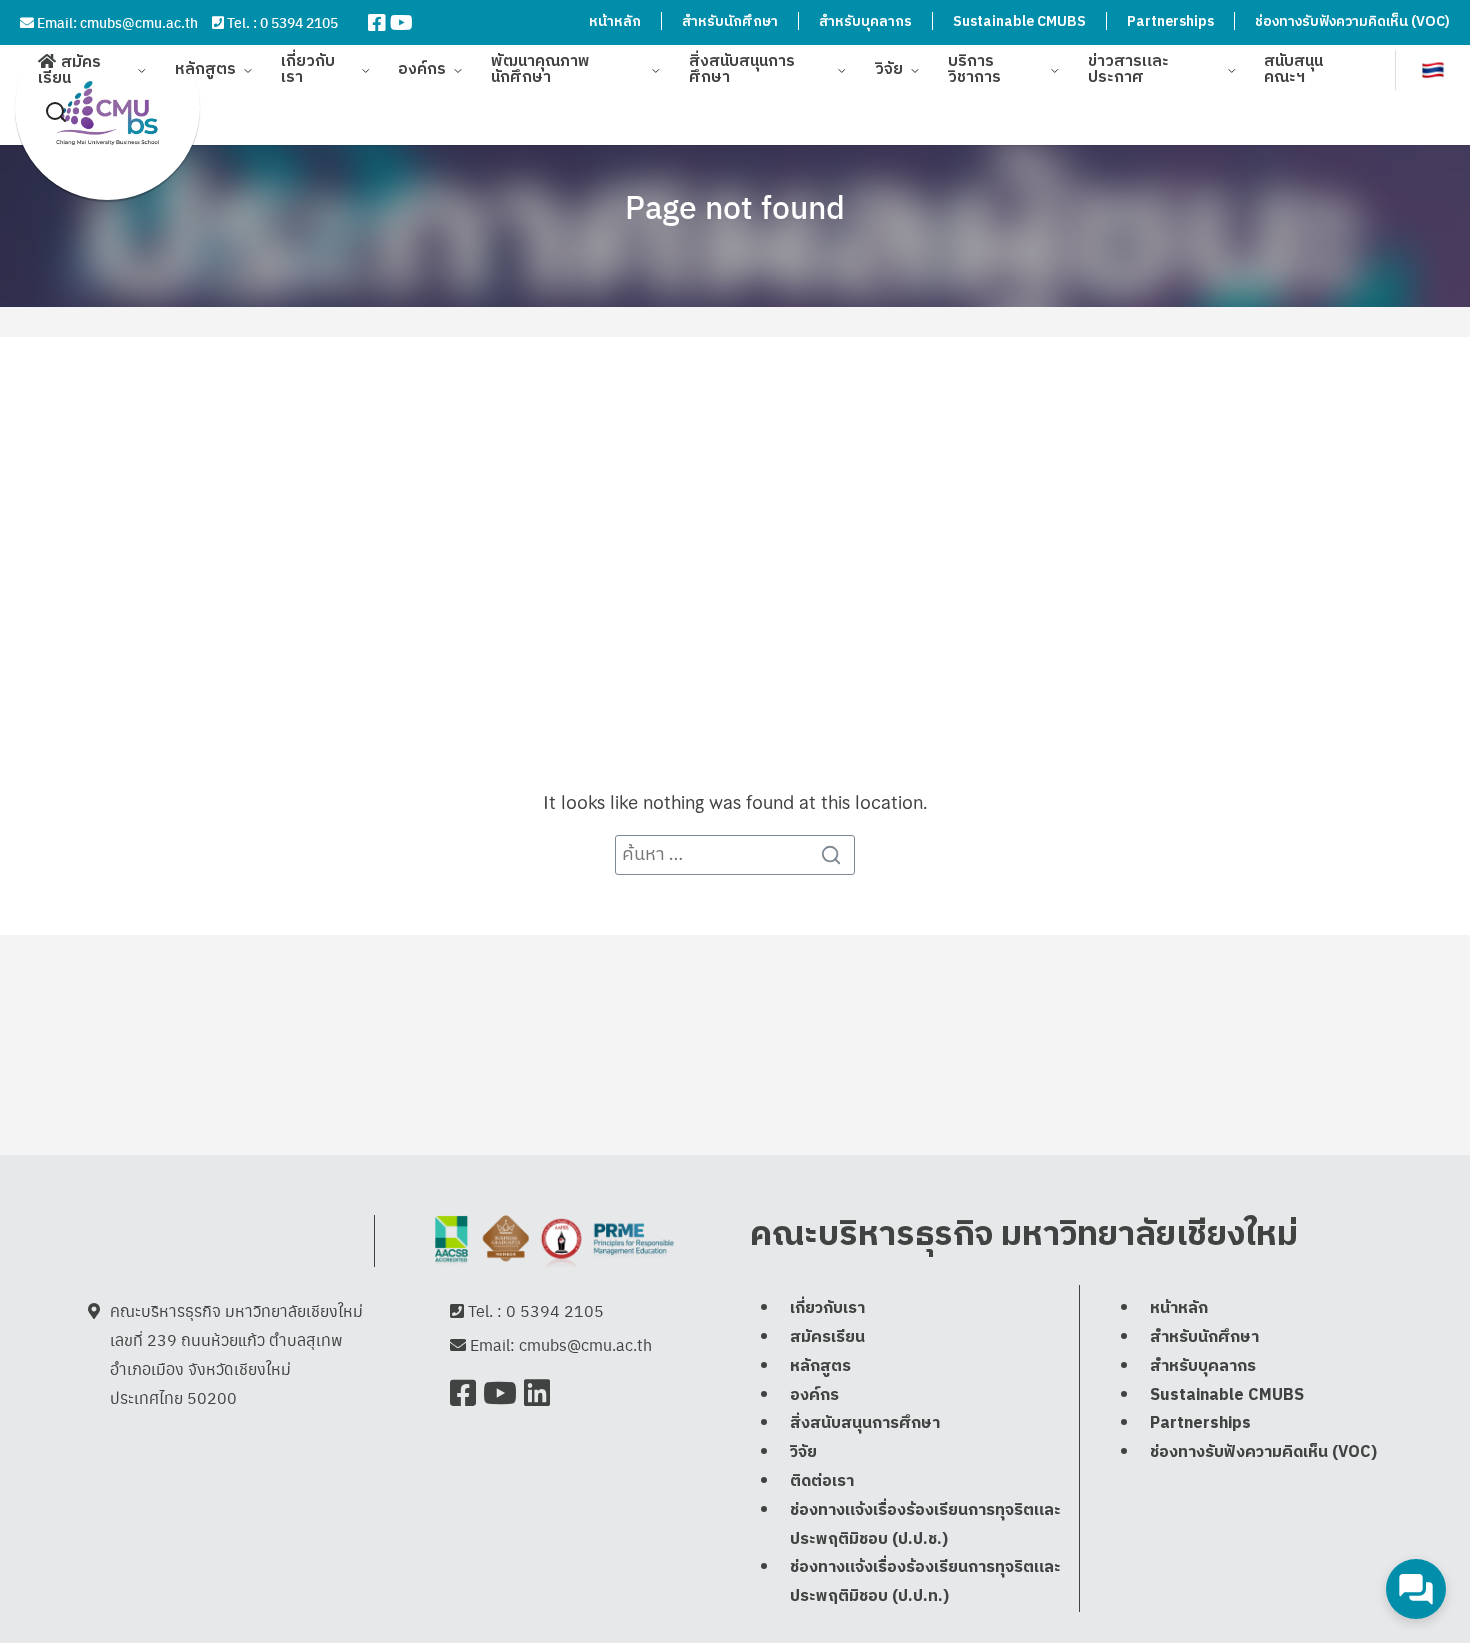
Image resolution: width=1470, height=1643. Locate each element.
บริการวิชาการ (974, 69)
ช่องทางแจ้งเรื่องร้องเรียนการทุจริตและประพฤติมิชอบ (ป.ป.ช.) (925, 1525)
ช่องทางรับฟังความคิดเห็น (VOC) (1352, 21)
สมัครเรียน (69, 70)
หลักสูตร (205, 69)
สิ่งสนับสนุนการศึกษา (742, 69)
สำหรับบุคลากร (865, 21)
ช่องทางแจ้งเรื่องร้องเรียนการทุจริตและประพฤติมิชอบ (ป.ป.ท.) (925, 1583)
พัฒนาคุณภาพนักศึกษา (540, 69)
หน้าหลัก (615, 21)
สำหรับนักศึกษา (730, 21)
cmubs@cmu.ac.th (139, 22)
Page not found (735, 206)
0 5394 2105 (299, 22)
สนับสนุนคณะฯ (1293, 69)
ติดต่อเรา (822, 1481)
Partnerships (1170, 21)
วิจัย (889, 69)
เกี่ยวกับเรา (308, 69)
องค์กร (422, 69)
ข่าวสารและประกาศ (1128, 69)
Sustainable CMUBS (1019, 21)
